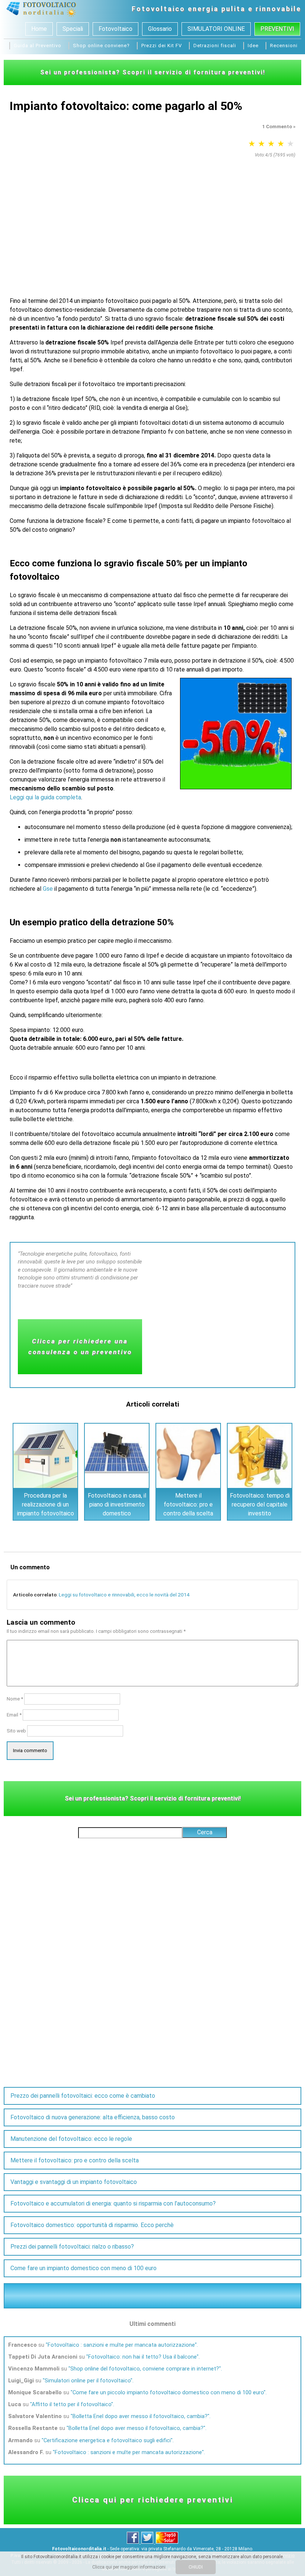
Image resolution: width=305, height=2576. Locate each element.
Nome (15, 1699)
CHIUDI (196, 2567)
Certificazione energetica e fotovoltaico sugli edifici (107, 2440)
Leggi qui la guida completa (45, 797)
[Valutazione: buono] (281, 144)
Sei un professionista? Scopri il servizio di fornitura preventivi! (153, 72)
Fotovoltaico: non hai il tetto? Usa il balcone (142, 2357)
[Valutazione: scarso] (252, 144)
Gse (48, 889)
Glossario (160, 29)
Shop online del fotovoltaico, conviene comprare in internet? (145, 2369)
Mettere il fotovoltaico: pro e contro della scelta (188, 1504)
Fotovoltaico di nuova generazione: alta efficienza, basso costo (93, 2117)
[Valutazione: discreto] (271, 144)
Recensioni (284, 46)
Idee (253, 46)
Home (39, 29)
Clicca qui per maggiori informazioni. (129, 2567)
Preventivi (277, 29)
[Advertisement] (152, 216)
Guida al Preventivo (38, 46)
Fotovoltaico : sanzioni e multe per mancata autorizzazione (121, 2345)
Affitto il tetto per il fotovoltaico (71, 2404)
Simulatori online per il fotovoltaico (88, 2381)
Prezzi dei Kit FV (162, 46)
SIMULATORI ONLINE (216, 29)
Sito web (16, 1731)
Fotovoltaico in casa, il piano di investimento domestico (117, 1504)
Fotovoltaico (158, 9)
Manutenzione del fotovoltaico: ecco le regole (71, 2139)
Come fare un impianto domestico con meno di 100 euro (84, 2268)
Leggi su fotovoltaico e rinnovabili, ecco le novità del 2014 (124, 1595)
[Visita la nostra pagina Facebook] (133, 2542)
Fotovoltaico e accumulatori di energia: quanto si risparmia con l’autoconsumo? (113, 2203)
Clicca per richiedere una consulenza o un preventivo (80, 1347)
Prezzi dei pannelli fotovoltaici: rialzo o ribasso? (72, 2247)
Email (14, 1715)
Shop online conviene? (101, 46)
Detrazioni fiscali (215, 46)
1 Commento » (279, 127)
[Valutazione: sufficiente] (261, 144)
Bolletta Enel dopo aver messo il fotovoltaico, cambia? (140, 2416)
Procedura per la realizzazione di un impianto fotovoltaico (46, 1504)
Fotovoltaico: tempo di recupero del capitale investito (260, 1504)
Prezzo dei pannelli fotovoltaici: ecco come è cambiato (83, 2096)
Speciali (73, 29)
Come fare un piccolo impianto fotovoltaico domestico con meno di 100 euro (168, 2392)
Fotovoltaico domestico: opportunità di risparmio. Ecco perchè (92, 2225)
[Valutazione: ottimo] (290, 144)
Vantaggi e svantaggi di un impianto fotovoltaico (74, 2182)
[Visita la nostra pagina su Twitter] (148, 2542)
